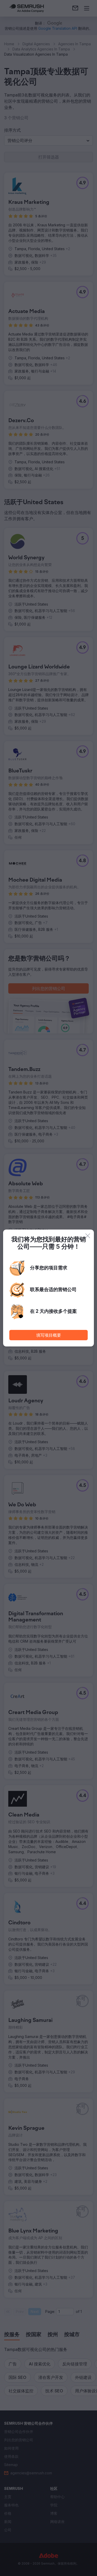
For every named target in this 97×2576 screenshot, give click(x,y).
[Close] (88, 1236)
